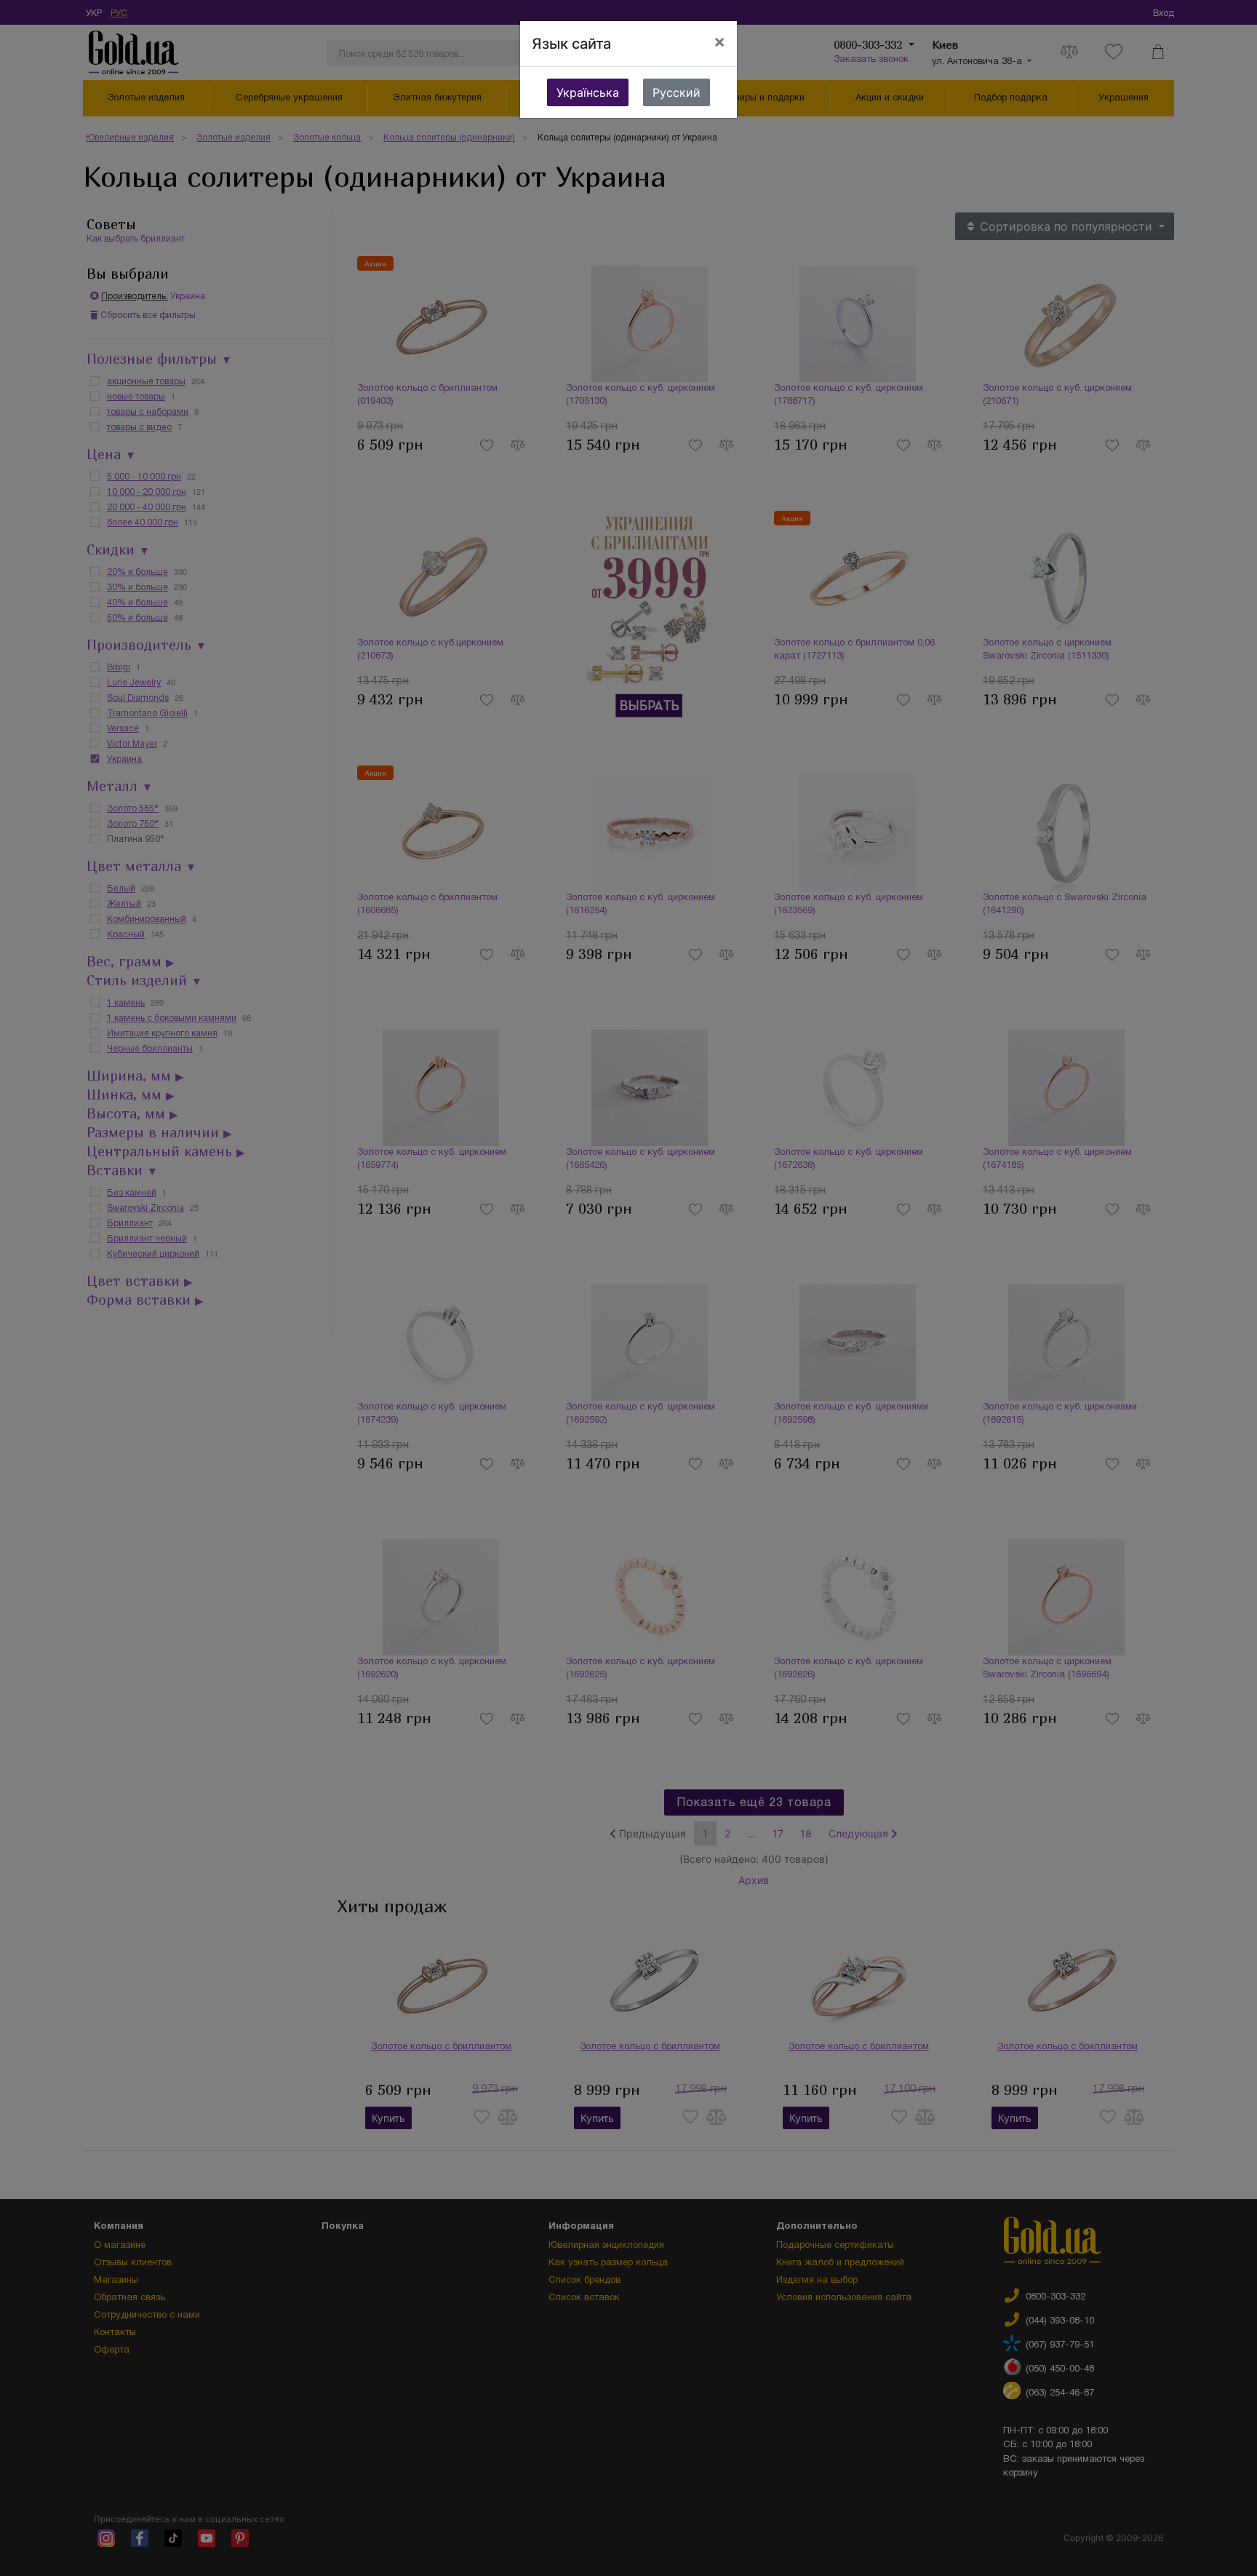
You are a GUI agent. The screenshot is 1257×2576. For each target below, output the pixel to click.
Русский (677, 92)
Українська (588, 92)
